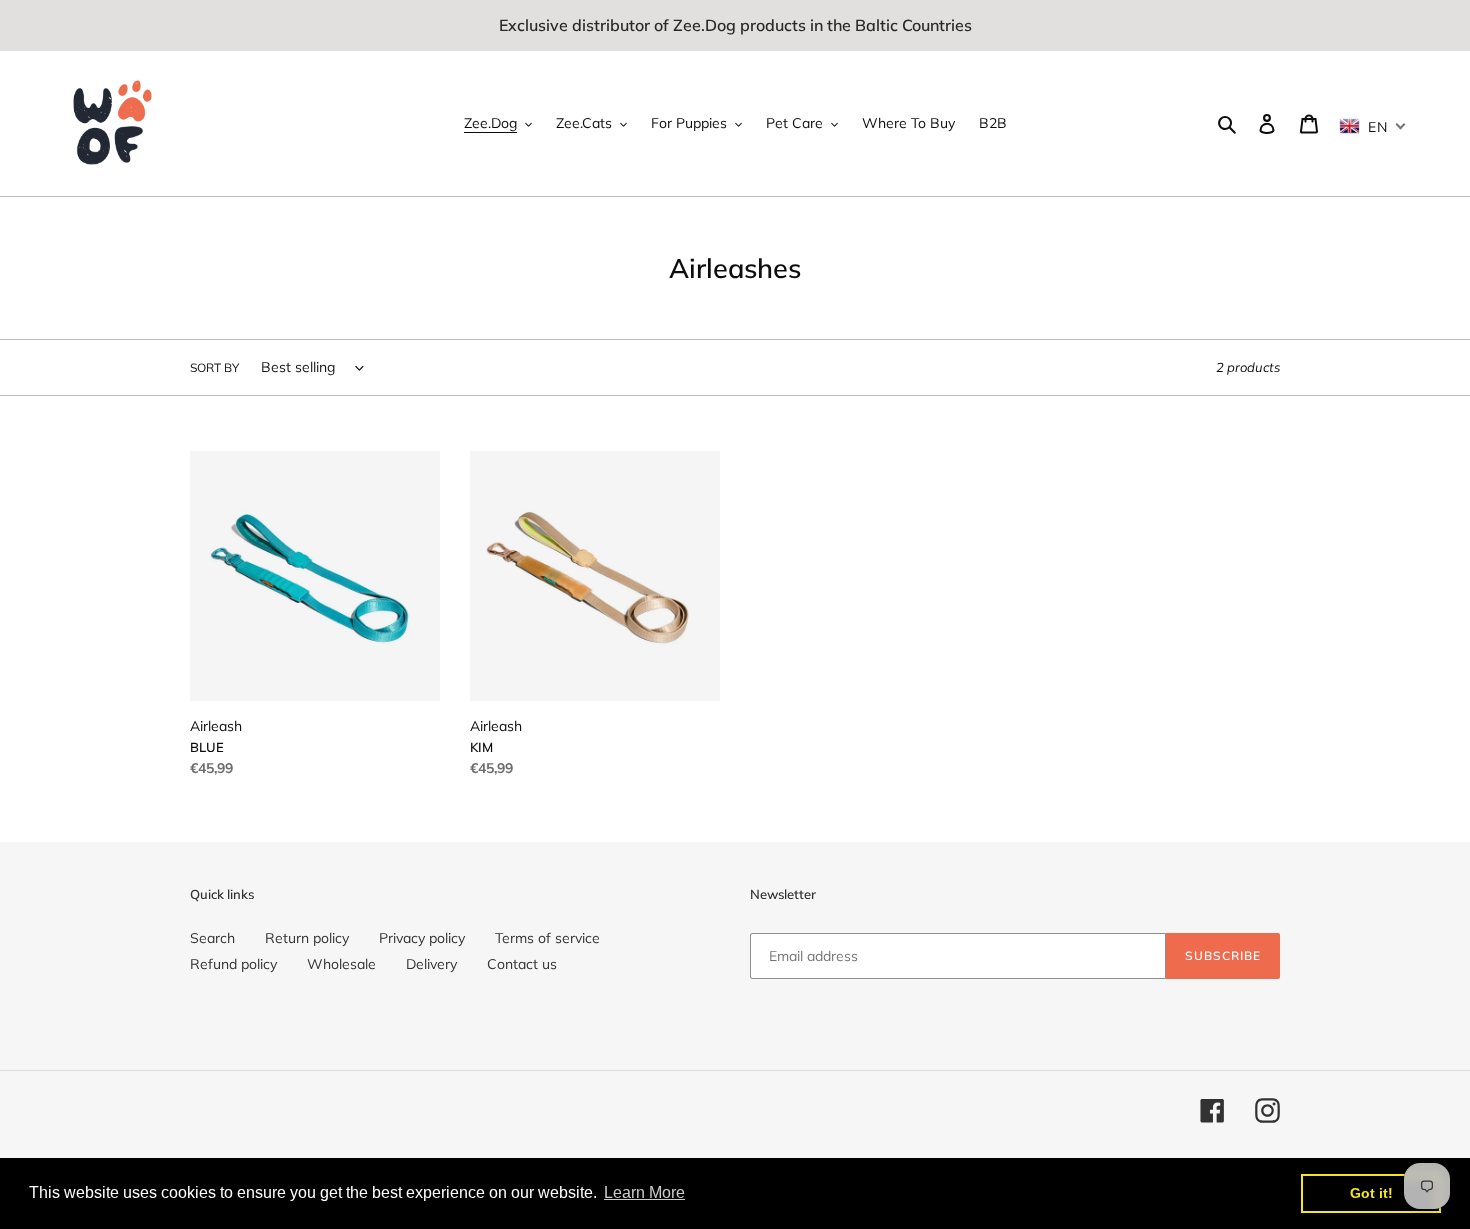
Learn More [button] (644, 1192)
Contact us (522, 964)
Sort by (214, 367)
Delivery (431, 964)
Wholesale (341, 964)
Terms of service (547, 938)
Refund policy (233, 964)
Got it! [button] (1371, 1193)
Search (212, 938)
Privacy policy (422, 938)
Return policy (307, 938)
